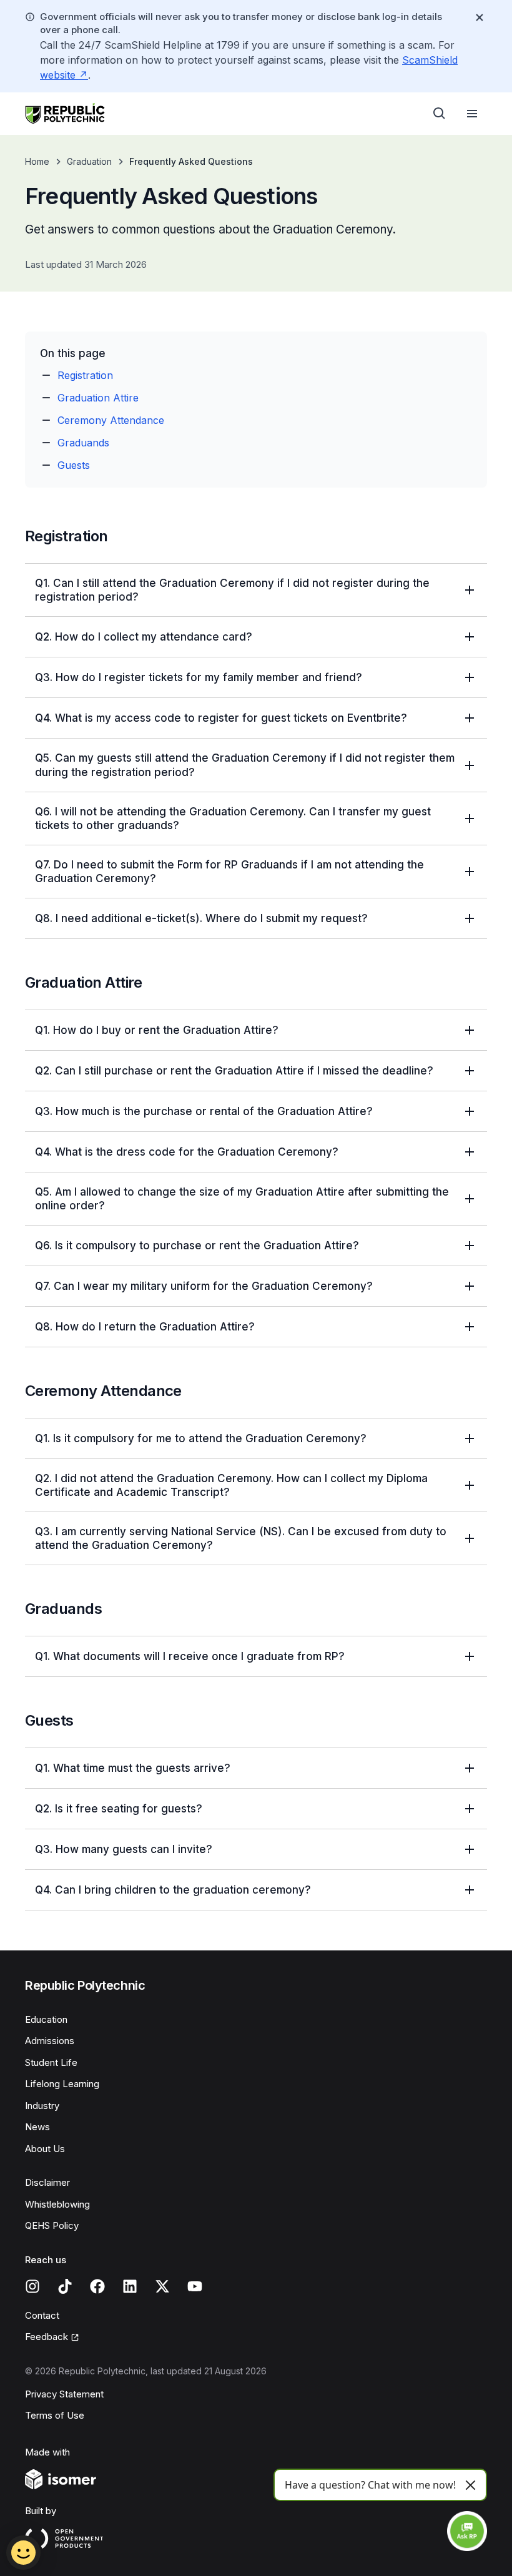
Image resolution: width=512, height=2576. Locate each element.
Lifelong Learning (62, 2084)
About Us (45, 2149)
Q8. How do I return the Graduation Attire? (145, 1327)
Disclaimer (47, 2182)
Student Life (51, 2062)
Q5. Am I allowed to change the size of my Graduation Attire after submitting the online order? (242, 1199)
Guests (74, 465)
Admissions (50, 2041)
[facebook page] (97, 2286)
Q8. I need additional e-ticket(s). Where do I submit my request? (201, 918)
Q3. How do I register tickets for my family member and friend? (199, 677)
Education (46, 2019)
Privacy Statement (64, 2394)
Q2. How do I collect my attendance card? (144, 637)
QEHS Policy (52, 2225)
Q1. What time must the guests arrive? (133, 1768)
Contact (42, 2315)
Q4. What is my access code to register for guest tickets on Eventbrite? (221, 718)
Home (37, 161)
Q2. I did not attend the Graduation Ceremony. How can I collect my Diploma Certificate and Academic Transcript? (231, 1485)
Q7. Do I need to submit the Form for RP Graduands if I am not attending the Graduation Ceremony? (229, 872)
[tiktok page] (65, 2286)
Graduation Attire (98, 398)
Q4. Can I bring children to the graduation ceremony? (173, 1890)
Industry (42, 2106)
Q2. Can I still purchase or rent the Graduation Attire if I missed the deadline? (234, 1071)
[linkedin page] (130, 2286)
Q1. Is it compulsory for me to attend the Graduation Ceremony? (201, 1438)
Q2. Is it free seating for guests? (119, 1809)
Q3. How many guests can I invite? (124, 1849)
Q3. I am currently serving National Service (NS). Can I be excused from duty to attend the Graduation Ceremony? (241, 1538)
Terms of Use (55, 2415)
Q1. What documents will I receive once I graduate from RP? (190, 1656)
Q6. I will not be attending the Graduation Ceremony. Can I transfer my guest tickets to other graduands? (233, 819)
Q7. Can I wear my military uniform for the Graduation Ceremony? (204, 1286)
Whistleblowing (57, 2204)
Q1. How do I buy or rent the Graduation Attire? (157, 1030)
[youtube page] (195, 2286)
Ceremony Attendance (111, 420)
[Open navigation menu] (472, 114)
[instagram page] (32, 2286)
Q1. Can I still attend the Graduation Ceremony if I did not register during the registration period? (232, 590)
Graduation (89, 161)
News (37, 2127)
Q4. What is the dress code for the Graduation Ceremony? (187, 1152)
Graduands (83, 443)
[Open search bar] (440, 114)
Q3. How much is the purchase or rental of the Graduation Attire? (204, 1111)
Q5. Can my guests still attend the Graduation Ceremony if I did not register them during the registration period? (245, 765)
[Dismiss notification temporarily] (480, 17)
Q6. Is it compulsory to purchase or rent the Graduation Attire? (197, 1246)
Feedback (47, 2337)
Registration (85, 375)
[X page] (162, 2286)
